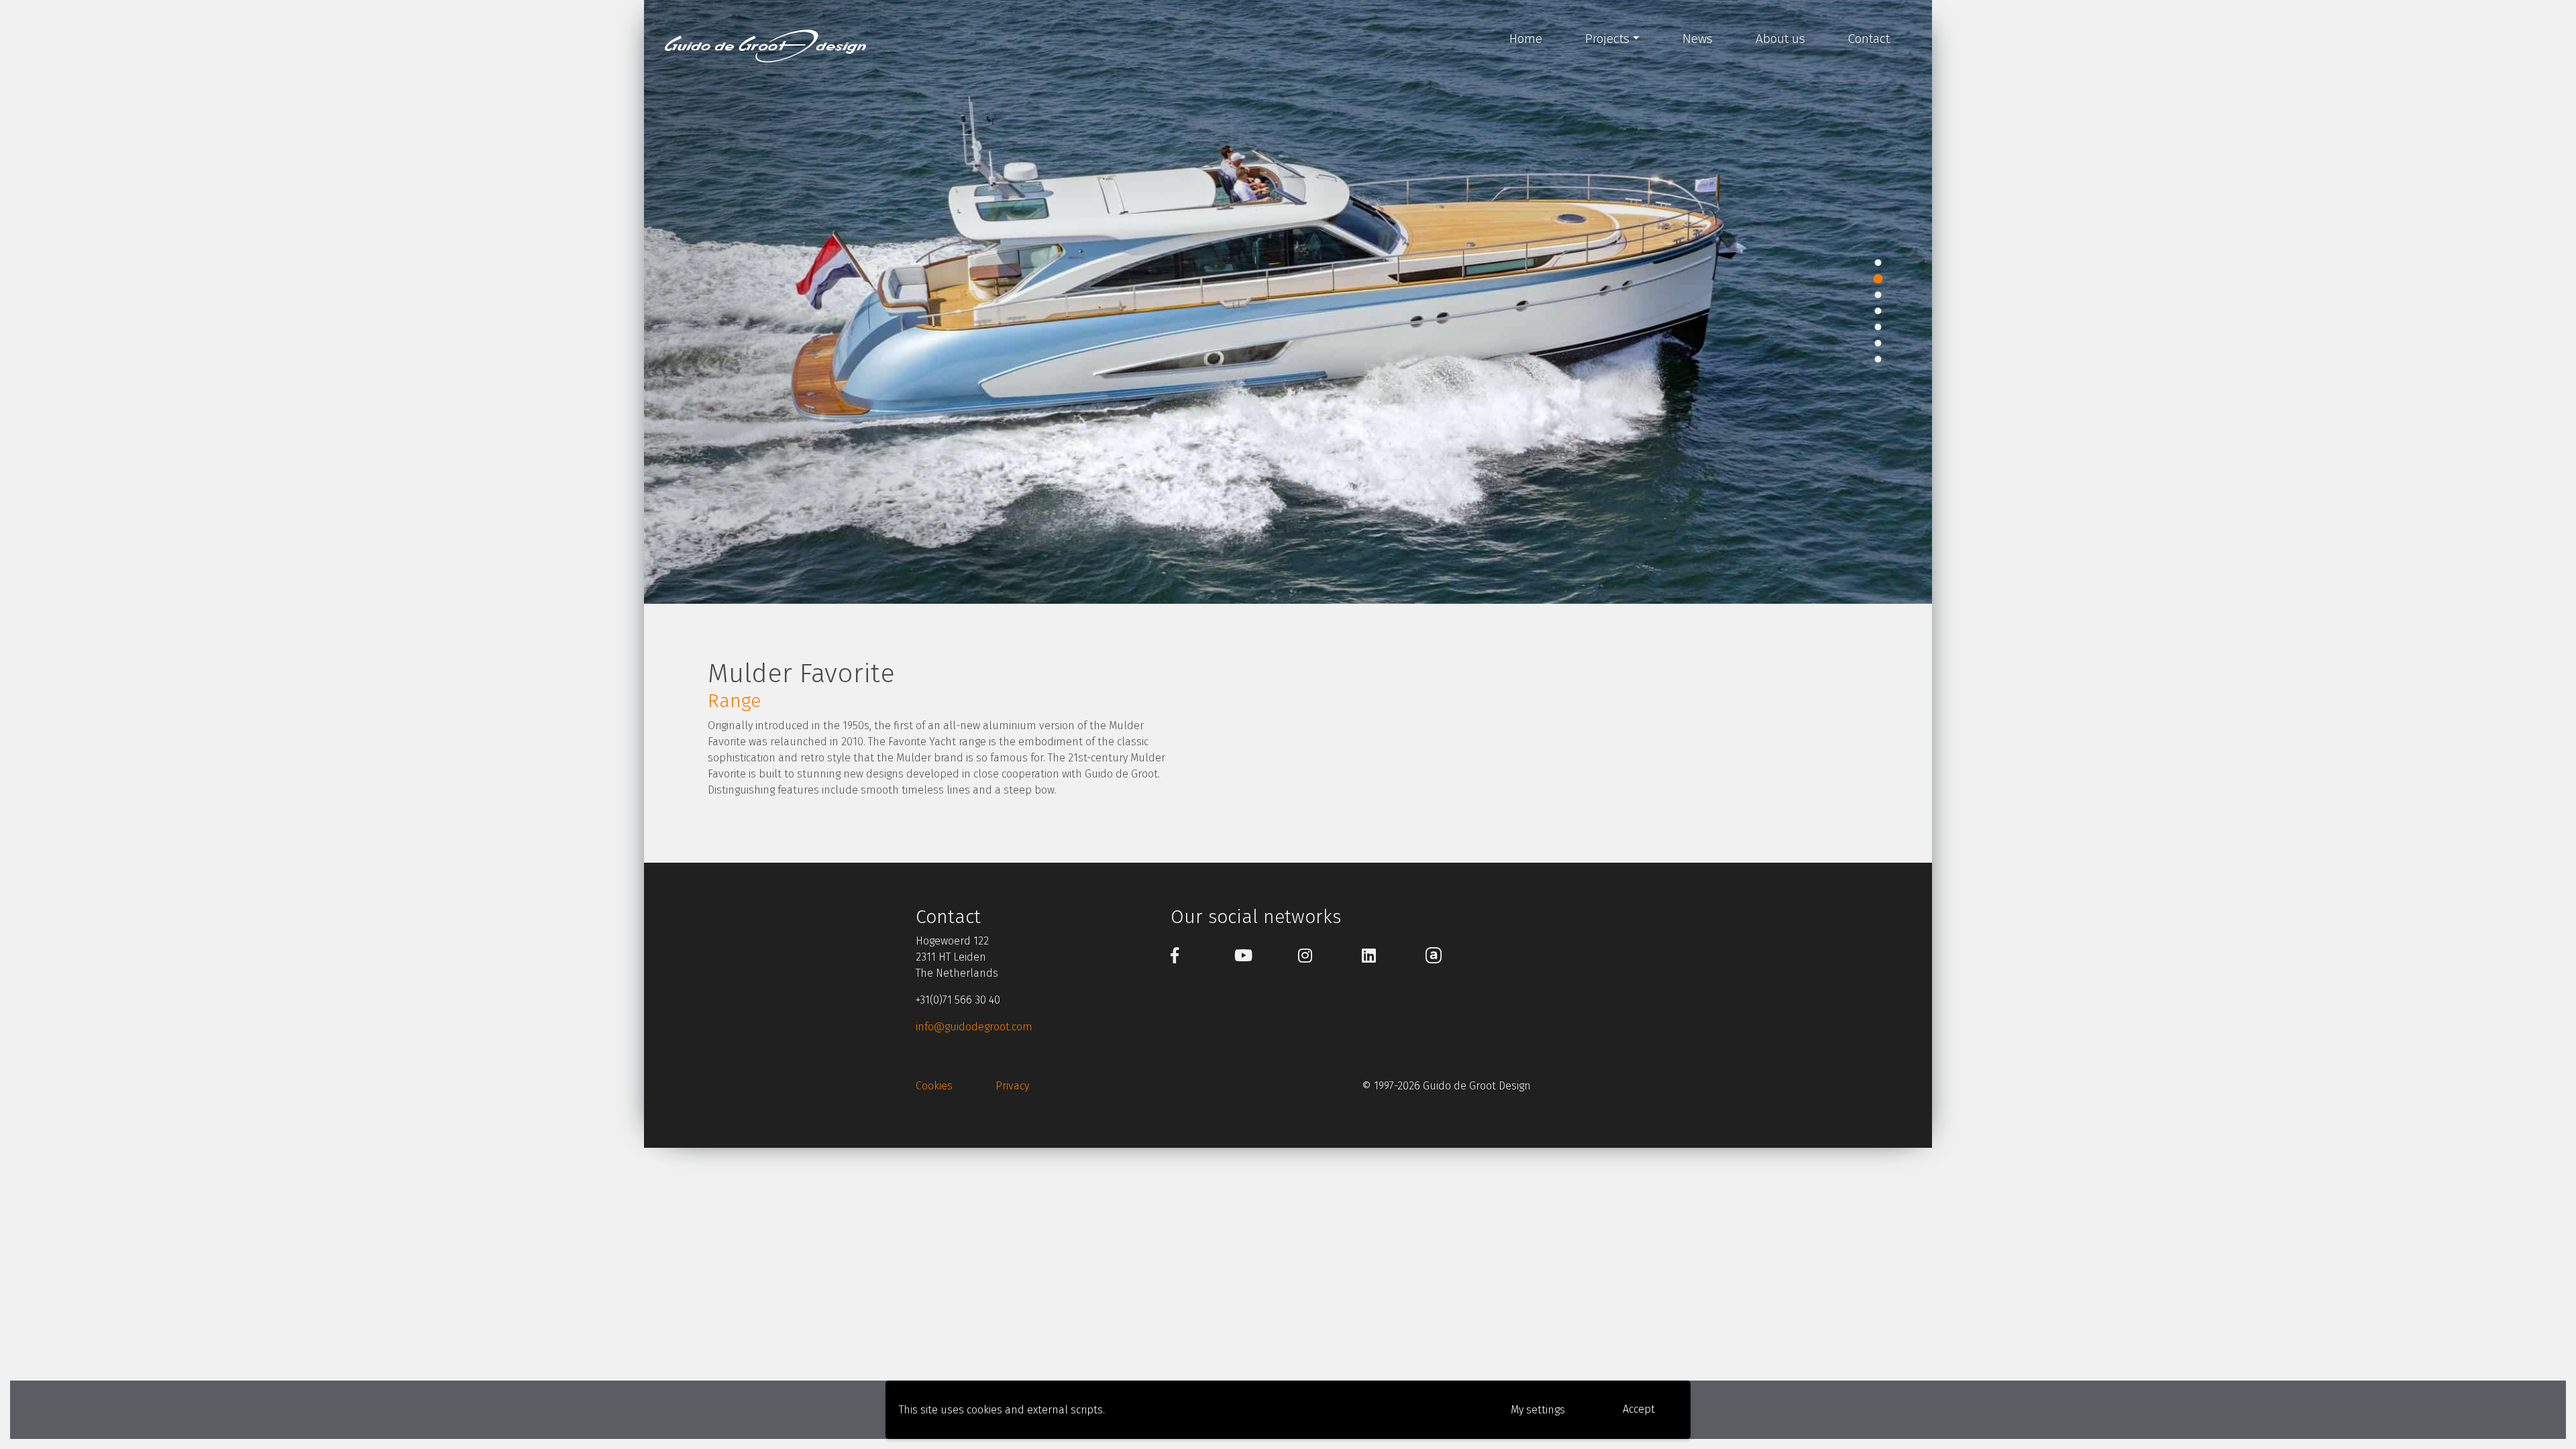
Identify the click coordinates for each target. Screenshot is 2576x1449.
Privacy (1012, 1086)
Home (1526, 39)
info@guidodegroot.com (974, 1027)
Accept (1639, 1409)
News (1698, 39)
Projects (1607, 39)
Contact (1869, 39)
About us (1780, 39)
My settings (1538, 1410)
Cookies (934, 1086)
